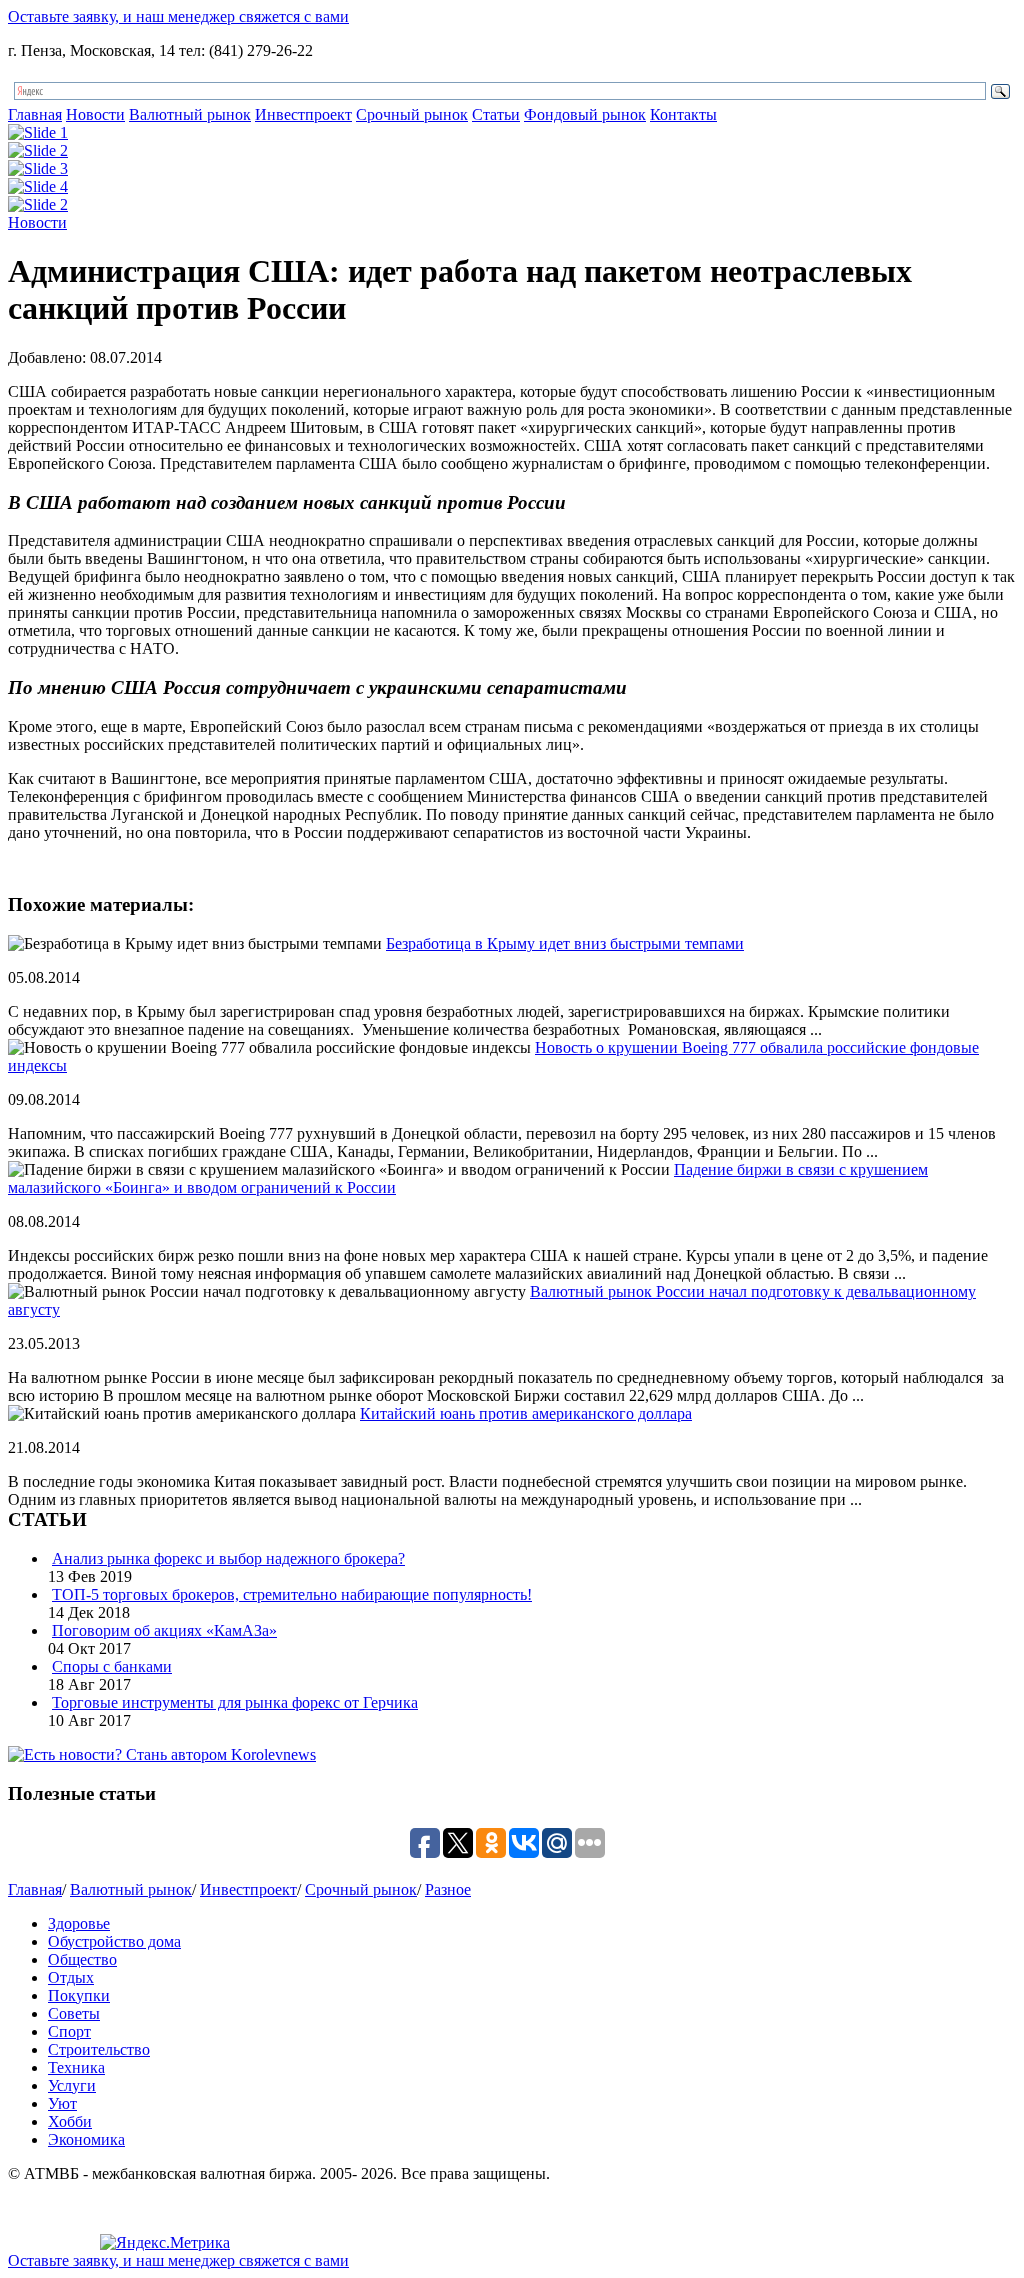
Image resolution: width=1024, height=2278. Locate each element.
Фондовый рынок (585, 114)
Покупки (79, 1995)
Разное (448, 1889)
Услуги (72, 2085)
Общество (82, 1959)
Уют (62, 2103)
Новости (95, 114)
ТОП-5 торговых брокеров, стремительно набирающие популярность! (292, 1594)
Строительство (99, 2049)
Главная (35, 114)
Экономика (86, 2139)
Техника (76, 2067)
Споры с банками (112, 1666)
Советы (74, 2013)
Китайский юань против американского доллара (526, 1413)
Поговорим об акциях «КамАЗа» (164, 1630)
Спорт (69, 2031)
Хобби (70, 2121)
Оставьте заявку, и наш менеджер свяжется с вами (178, 16)
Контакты (683, 114)
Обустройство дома (114, 1941)
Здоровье (79, 1923)
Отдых (71, 1977)
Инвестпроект (303, 114)
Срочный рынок (412, 114)
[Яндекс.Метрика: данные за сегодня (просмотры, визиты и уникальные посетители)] (165, 2243)
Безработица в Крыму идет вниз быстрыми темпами (565, 943)
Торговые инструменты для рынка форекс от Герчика (235, 1702)
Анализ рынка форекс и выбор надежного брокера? (228, 1558)
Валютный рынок (190, 114)
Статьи (496, 114)
